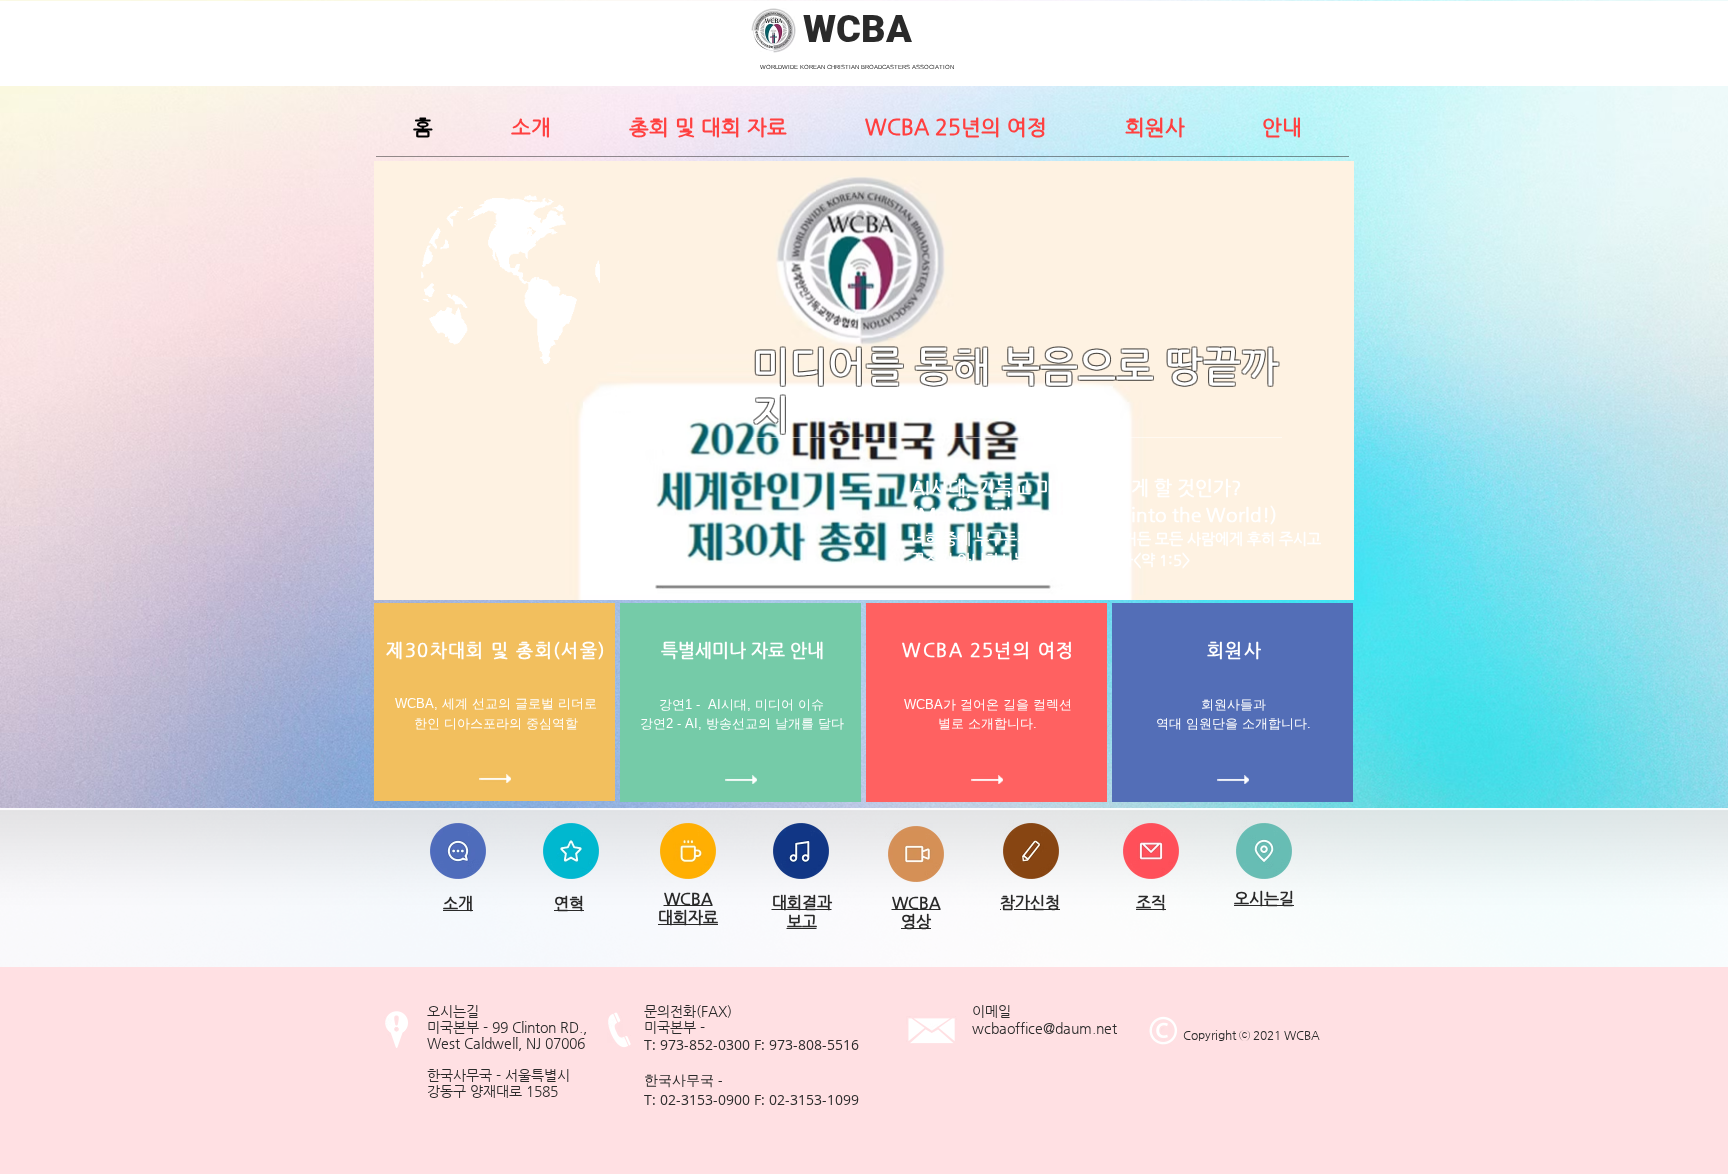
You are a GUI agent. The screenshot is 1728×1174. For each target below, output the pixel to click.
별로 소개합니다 (985, 723)
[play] (1312, 582)
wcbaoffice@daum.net (1044, 1028)
